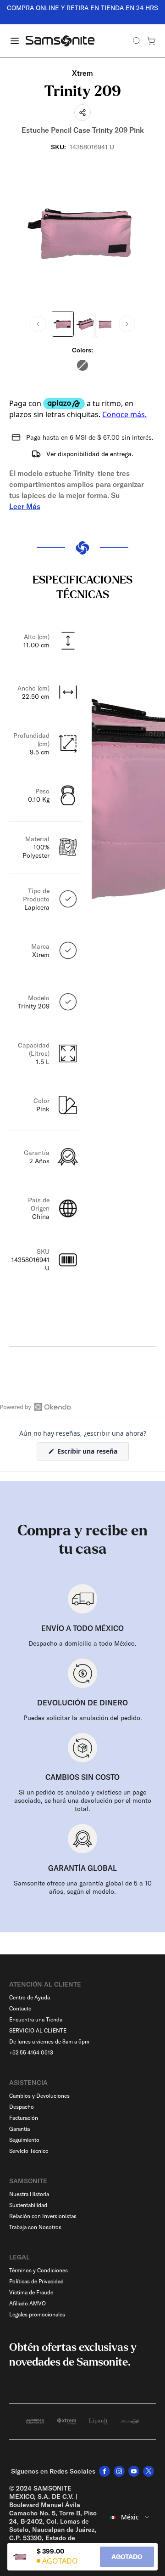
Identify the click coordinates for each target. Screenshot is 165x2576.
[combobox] (130, 2517)
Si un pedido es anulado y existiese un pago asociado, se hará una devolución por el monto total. (83, 1800)
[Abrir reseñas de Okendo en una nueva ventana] (36, 1407)
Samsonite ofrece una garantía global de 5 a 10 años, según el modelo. (83, 1887)
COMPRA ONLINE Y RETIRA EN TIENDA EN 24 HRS (78, 8)
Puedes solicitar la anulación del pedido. (83, 1718)
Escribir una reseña (92, 1453)
